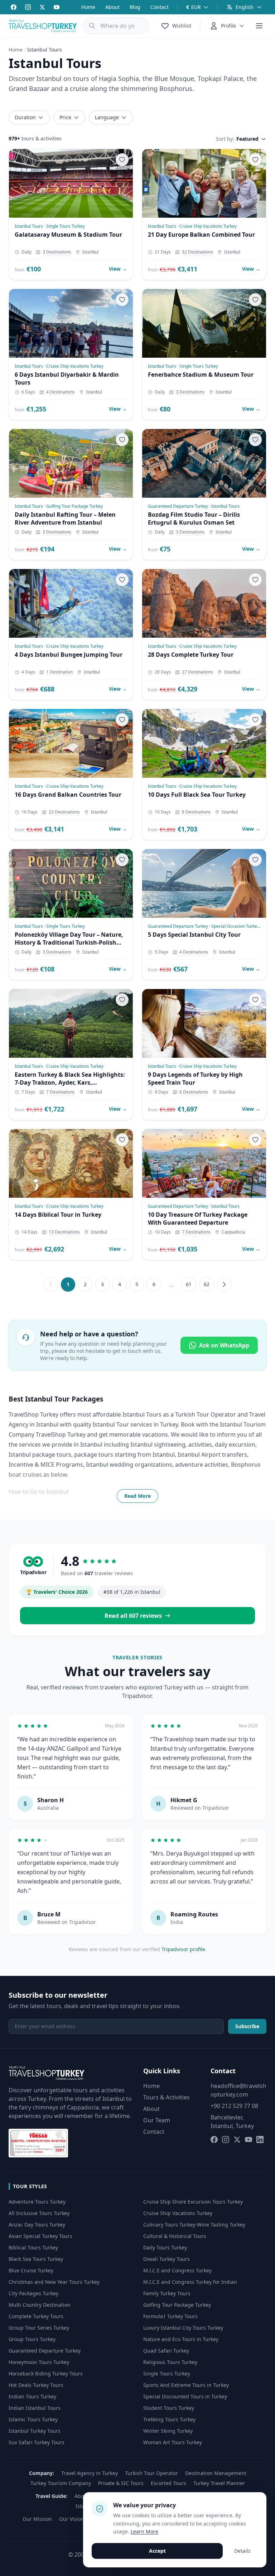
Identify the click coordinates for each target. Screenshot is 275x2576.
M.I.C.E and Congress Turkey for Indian (190, 2282)
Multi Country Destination (40, 2305)
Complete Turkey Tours (36, 2316)
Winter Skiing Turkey (168, 2431)
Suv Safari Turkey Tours (37, 2442)
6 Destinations (194, 1092)
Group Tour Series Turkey (39, 2328)
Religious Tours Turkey (170, 2362)
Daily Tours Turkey (165, 2247)
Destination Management (216, 2473)
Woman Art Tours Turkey (173, 2442)
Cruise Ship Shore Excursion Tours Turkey (193, 2202)
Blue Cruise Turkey (31, 2270)
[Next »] (224, 1284)
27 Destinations (197, 672)
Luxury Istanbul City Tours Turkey (183, 2328)
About (112, 7)
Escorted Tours (168, 2483)
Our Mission (37, 2519)
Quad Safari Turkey (166, 2351)
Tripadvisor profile (183, 1949)
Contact (160, 7)
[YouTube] (57, 7)
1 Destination (59, 672)
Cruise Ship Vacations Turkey (178, 2213)
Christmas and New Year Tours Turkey (54, 2282)
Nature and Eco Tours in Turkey (181, 2339)
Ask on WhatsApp (224, 1345)
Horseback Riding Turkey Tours (46, 2374)
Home (88, 7)
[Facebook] (14, 7)
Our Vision (72, 2519)
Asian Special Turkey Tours (40, 2236)
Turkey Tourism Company (61, 2483)
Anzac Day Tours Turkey (37, 2225)
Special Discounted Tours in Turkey (185, 2396)
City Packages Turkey (33, 2293)
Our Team (157, 2120)
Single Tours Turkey (167, 2374)
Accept (157, 2551)
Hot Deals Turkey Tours (36, 2385)
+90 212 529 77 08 (234, 2106)
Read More (137, 1496)
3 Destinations (57, 252)
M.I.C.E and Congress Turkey (177, 2270)
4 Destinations (61, 392)
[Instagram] (28, 7)
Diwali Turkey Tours (167, 2259)
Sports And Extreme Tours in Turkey (186, 2385)
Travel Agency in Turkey (90, 2473)
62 (207, 1284)
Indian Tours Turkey (32, 2396)
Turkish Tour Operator (151, 2473)
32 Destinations (197, 252)
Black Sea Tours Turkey (36, 2259)
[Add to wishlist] (122, 160)
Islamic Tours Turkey (33, 2419)
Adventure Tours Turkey (37, 2202)
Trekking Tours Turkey (169, 2419)
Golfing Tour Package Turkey (177, 2305)
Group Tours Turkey (32, 2339)
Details (242, 2551)
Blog (135, 7)
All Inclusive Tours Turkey (39, 2213)
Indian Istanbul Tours (35, 2408)
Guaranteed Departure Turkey (45, 2351)
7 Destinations (61, 1092)
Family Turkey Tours (167, 2293)
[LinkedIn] (260, 2140)
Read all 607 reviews (133, 1616)
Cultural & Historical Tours (175, 2236)
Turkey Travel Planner (219, 2483)
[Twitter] (42, 7)
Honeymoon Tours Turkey (39, 2362)
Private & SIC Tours (121, 2483)
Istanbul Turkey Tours (35, 2431)
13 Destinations (64, 1232)
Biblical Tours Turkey (33, 2247)
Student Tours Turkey (169, 2408)
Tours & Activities (167, 2097)
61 (189, 1284)
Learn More (144, 2531)
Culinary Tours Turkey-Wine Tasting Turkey (194, 2225)
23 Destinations (64, 812)
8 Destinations (196, 812)
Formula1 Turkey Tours (170, 2316)
